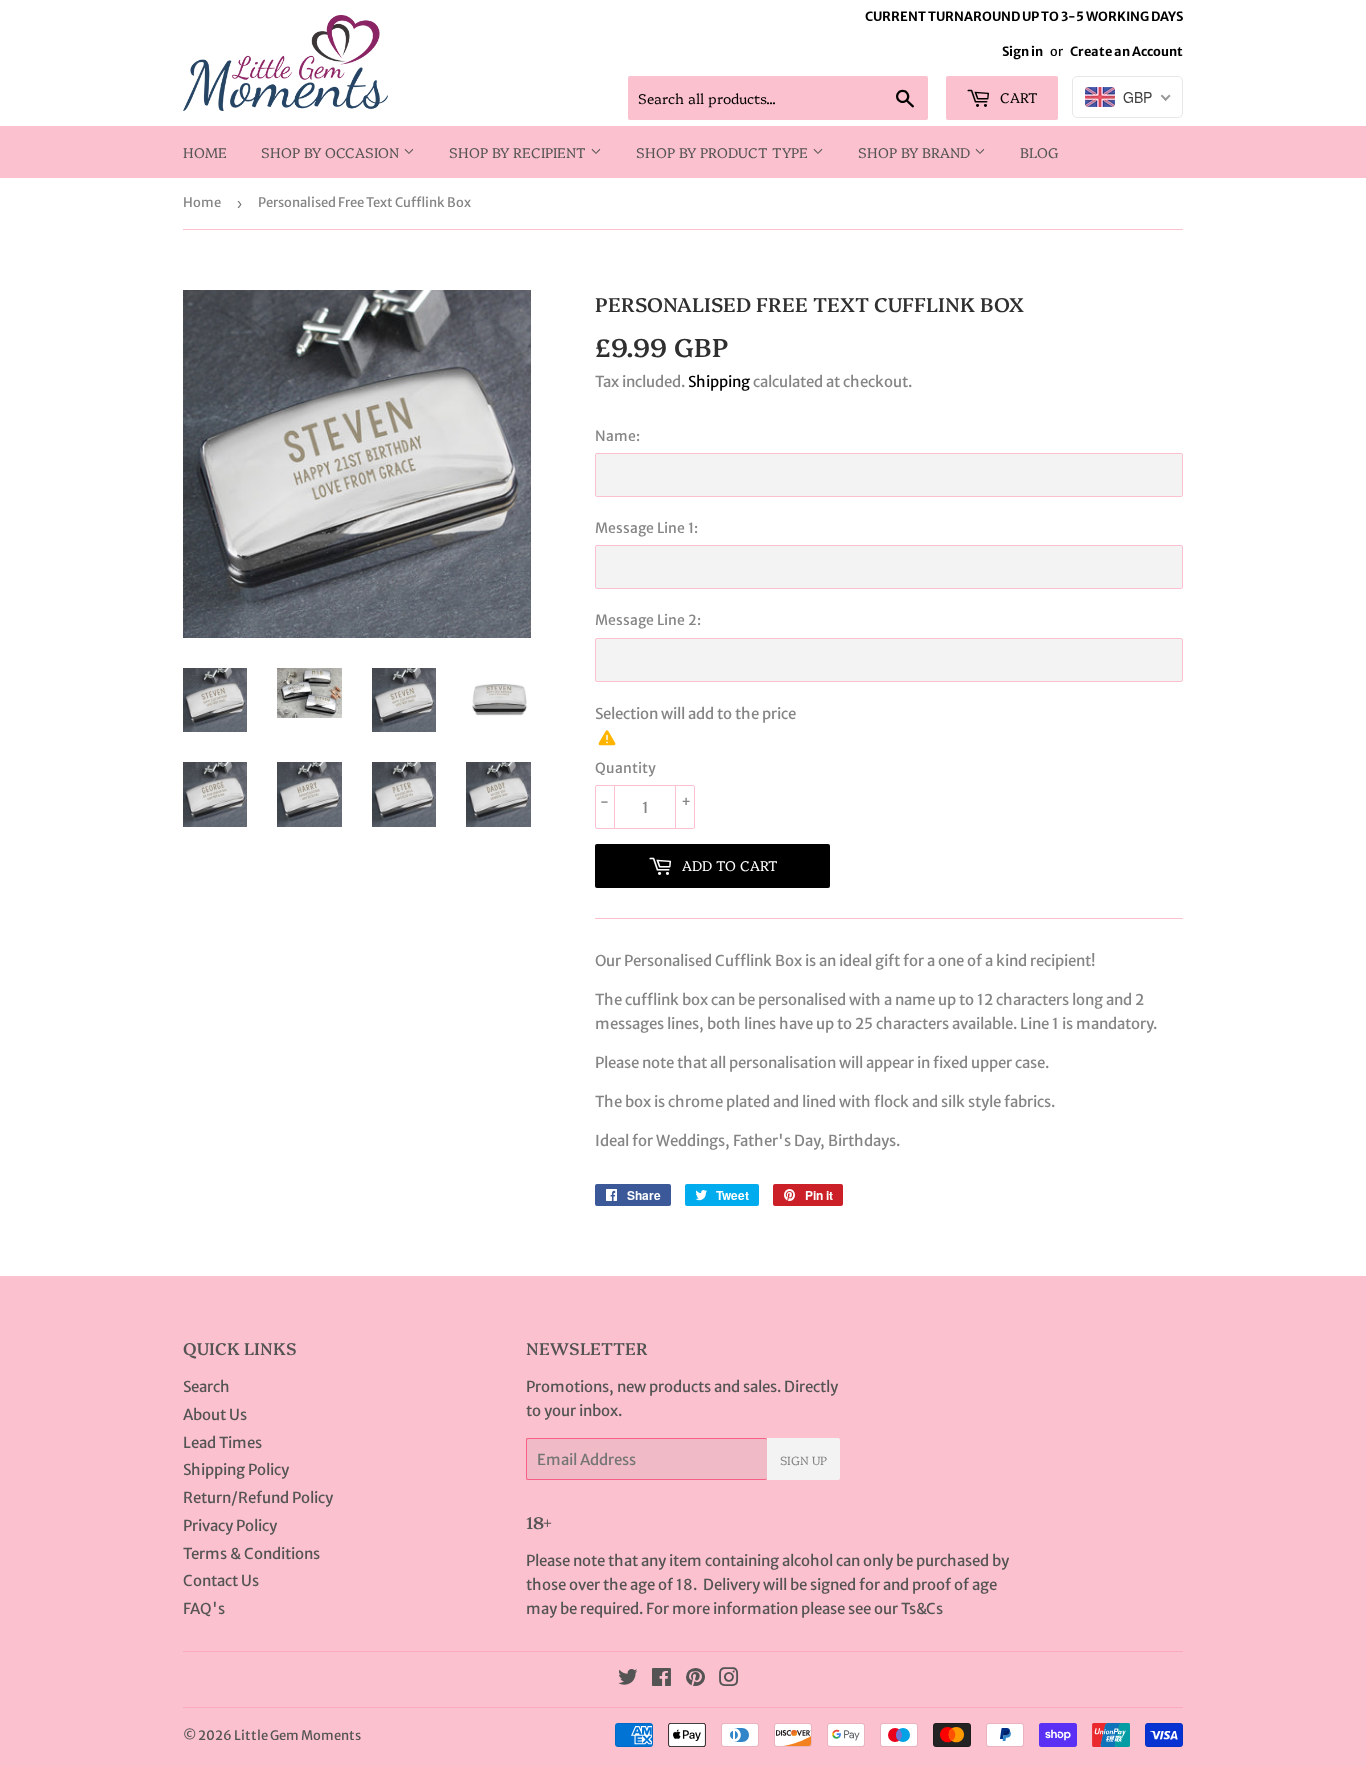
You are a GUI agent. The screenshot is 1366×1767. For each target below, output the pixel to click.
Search (206, 1386)
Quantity (625, 768)
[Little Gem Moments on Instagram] (729, 1679)
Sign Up (803, 1459)
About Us (215, 1414)
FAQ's (204, 1608)
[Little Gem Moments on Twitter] (628, 1679)
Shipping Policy (236, 1469)
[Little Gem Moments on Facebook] (661, 1679)
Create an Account (1126, 51)
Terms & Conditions (251, 1553)
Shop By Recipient (519, 152)
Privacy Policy (230, 1525)
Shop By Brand (916, 152)
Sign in (1022, 51)
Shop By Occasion (332, 152)
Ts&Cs (922, 1608)
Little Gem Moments (297, 1735)
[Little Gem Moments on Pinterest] (695, 1679)
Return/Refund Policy (258, 1497)
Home (205, 152)
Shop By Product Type (724, 152)
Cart (1017, 97)
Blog (1039, 152)
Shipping (719, 381)
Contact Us (221, 1580)
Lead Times (222, 1442)
